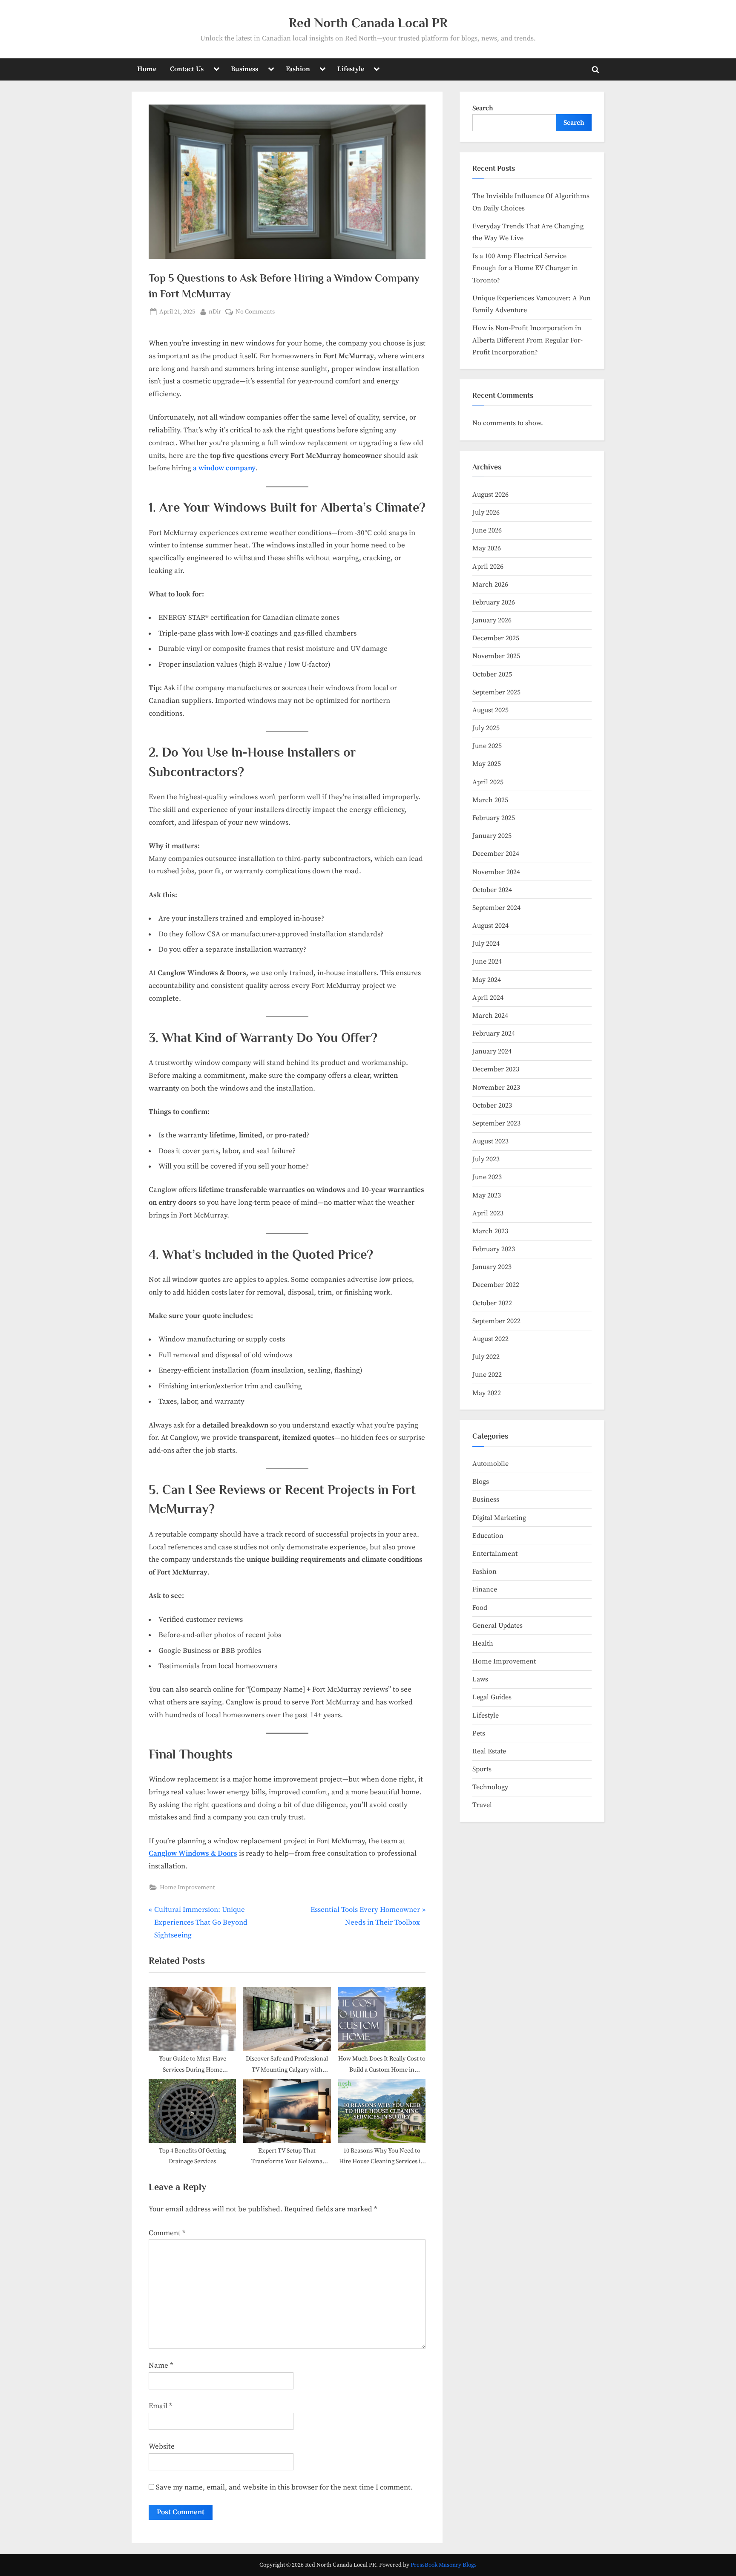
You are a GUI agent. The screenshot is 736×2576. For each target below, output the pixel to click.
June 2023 (487, 1177)
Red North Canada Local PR (368, 23)
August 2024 (490, 926)
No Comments (255, 312)
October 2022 (492, 1303)
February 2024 (494, 1033)
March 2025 (490, 800)
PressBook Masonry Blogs (444, 2565)
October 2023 (492, 1105)
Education (488, 1536)
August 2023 (490, 1141)
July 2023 (486, 1159)
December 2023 (496, 1069)
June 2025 (487, 746)
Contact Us (187, 69)
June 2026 (487, 530)
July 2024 (486, 944)
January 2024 (492, 1051)
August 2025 (490, 710)
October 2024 (492, 890)
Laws (480, 1679)
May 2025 (487, 764)
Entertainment (495, 1554)
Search (483, 108)
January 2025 (492, 836)
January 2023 (492, 1267)
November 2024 (496, 872)
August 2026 (490, 495)
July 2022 (486, 1357)
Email (160, 2406)
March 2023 (490, 1231)
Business (244, 69)
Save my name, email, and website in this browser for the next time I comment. (284, 2487)
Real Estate (489, 1751)
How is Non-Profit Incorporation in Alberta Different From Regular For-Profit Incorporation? (528, 340)
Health (483, 1643)
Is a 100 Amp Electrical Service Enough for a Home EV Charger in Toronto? (525, 268)
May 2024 (487, 980)
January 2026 (492, 620)
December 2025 (496, 638)
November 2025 (496, 656)
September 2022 (496, 1321)
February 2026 (494, 602)
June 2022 (487, 1375)
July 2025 (486, 728)
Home (147, 69)
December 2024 (496, 854)
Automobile (490, 1464)
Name (161, 2366)
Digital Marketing (499, 1518)
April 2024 (488, 998)
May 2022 (487, 1393)
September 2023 (496, 1123)
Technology (490, 1787)
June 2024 (487, 961)
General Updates (497, 1626)
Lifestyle (351, 69)
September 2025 (496, 692)
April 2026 (488, 567)
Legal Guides (492, 1697)
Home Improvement (187, 1888)
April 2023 (488, 1213)
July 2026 (486, 512)
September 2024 (496, 908)
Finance (485, 1589)
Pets (479, 1733)
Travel (482, 1805)
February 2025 (494, 818)
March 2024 (490, 1016)
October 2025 (492, 674)
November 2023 (496, 1088)
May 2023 (487, 1195)
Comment (167, 2233)
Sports (482, 1769)
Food (480, 1608)
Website (162, 2446)
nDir (215, 312)
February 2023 (494, 1249)
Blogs (481, 1482)
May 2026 (487, 548)
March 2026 (490, 584)
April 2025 (488, 782)
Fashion (298, 69)
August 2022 (490, 1339)
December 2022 (496, 1285)
